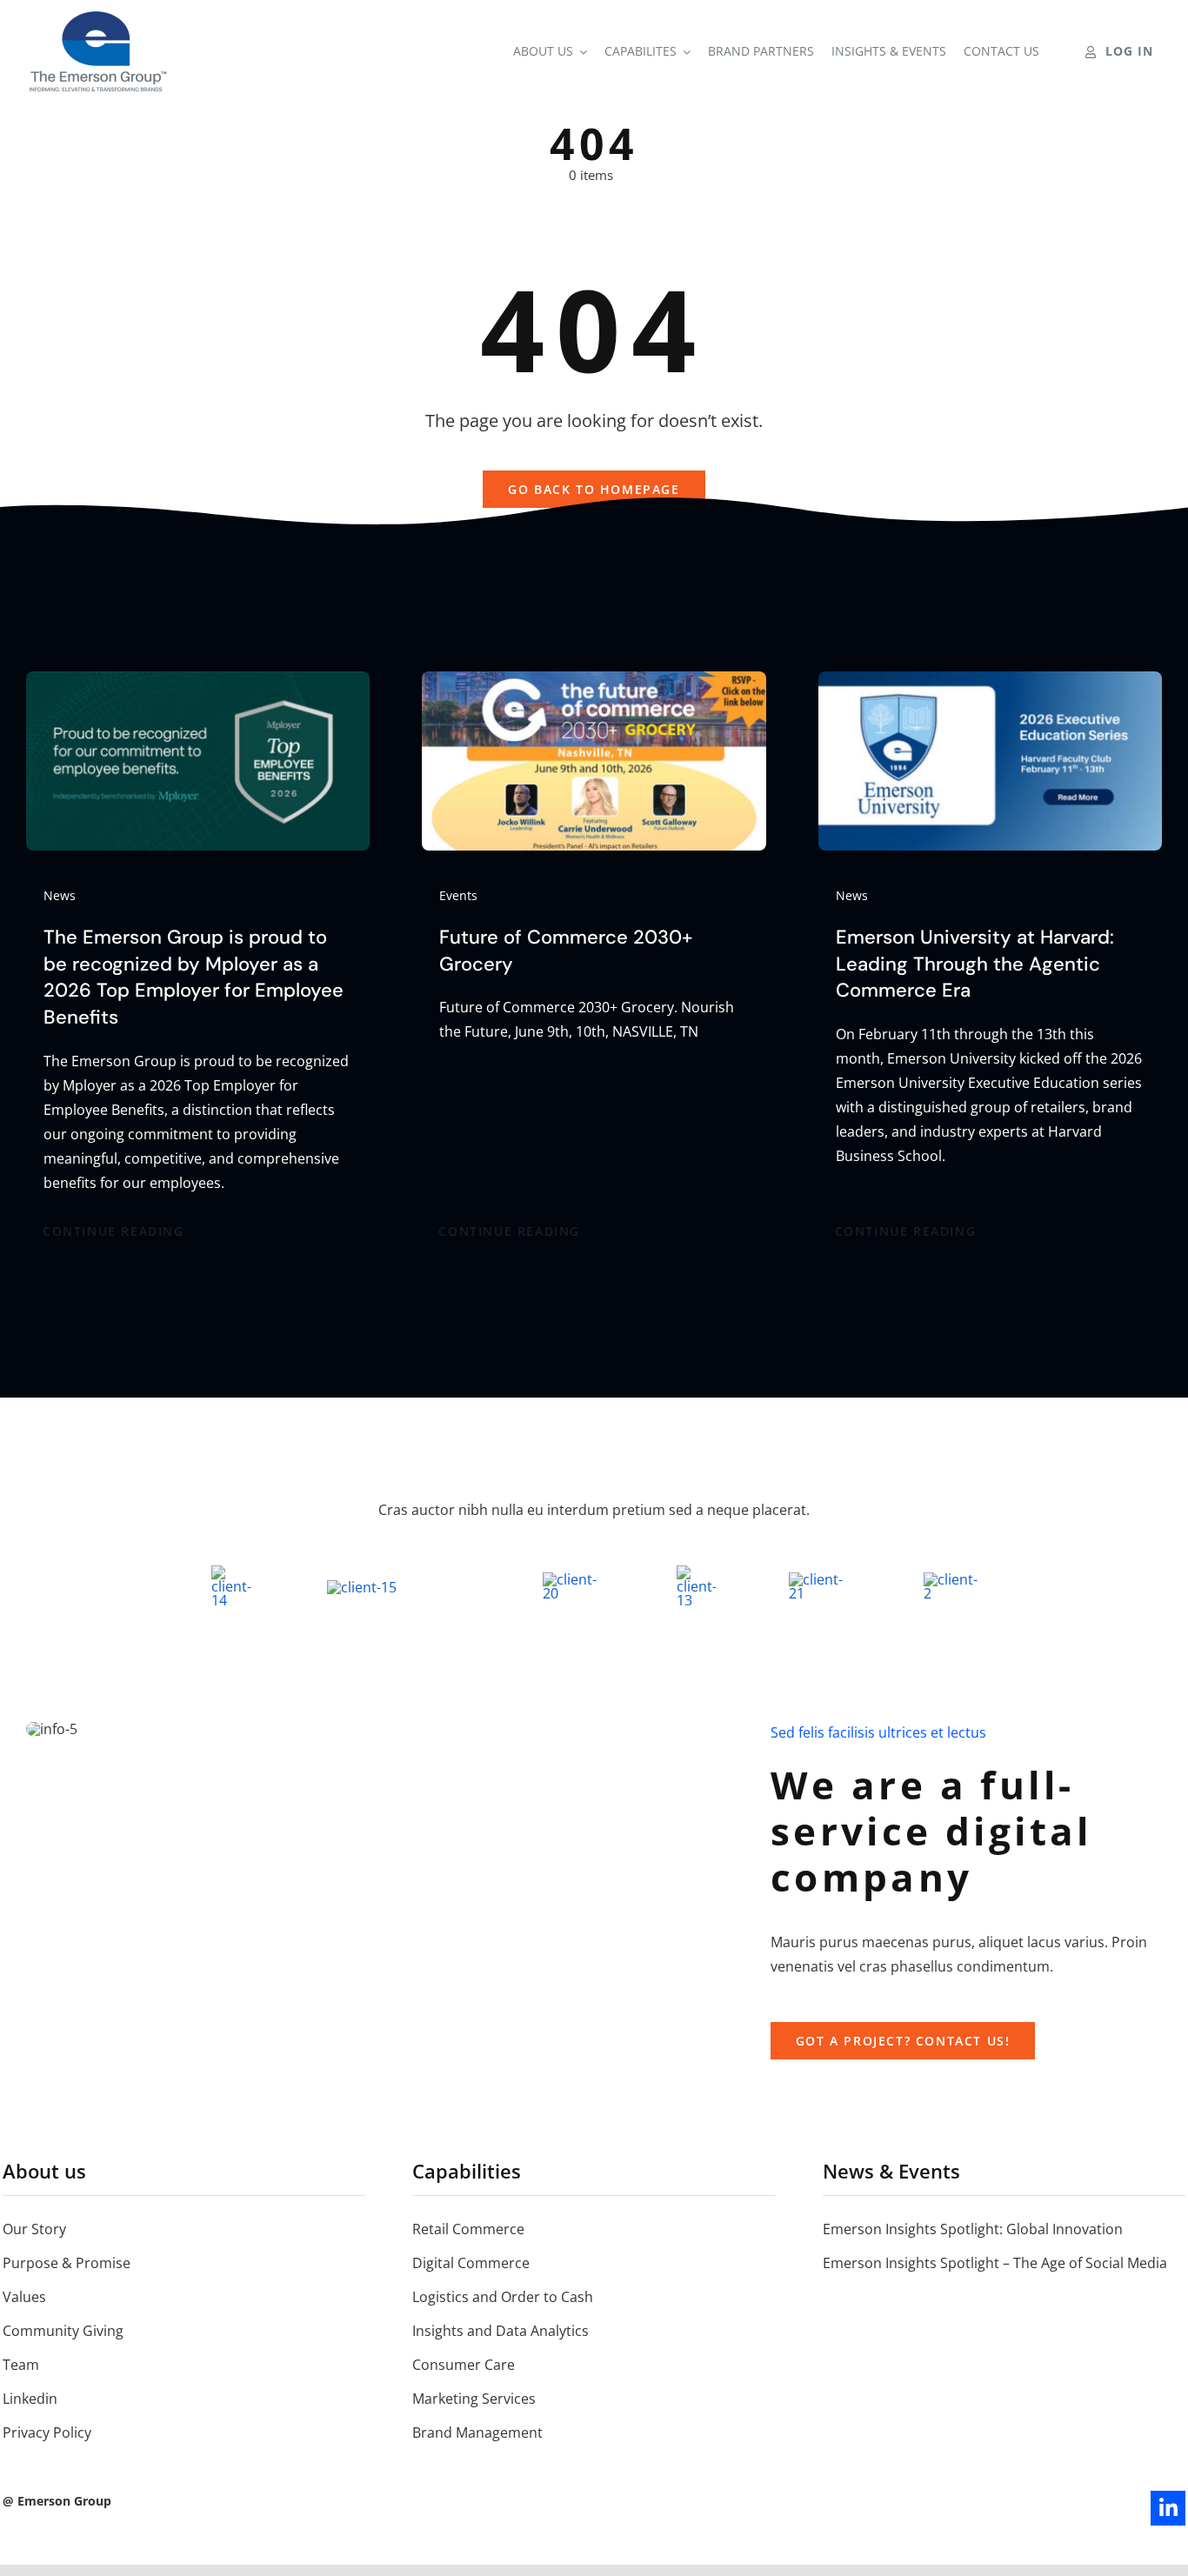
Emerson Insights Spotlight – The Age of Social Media (995, 2263)
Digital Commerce (471, 2263)
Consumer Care (464, 2365)
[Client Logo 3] (820, 1579)
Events (458, 895)
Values (24, 2297)
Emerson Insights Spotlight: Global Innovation (973, 2229)
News (60, 895)
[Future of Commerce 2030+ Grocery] (594, 684)
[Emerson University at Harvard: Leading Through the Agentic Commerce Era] (990, 684)
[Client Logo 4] (573, 1579)
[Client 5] (362, 1587)
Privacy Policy (47, 2433)
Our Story (34, 2229)
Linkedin (30, 2399)
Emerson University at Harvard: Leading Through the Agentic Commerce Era (975, 964)
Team (21, 2365)
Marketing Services (474, 2399)
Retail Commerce (468, 2229)
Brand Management (477, 2433)
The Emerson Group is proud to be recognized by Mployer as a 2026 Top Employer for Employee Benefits (194, 977)
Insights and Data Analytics (501, 2331)
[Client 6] (233, 1572)
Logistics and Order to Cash (503, 2297)
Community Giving (63, 2331)
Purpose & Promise (67, 2263)
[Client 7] (696, 1572)
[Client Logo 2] (951, 1579)
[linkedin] (1168, 2508)
